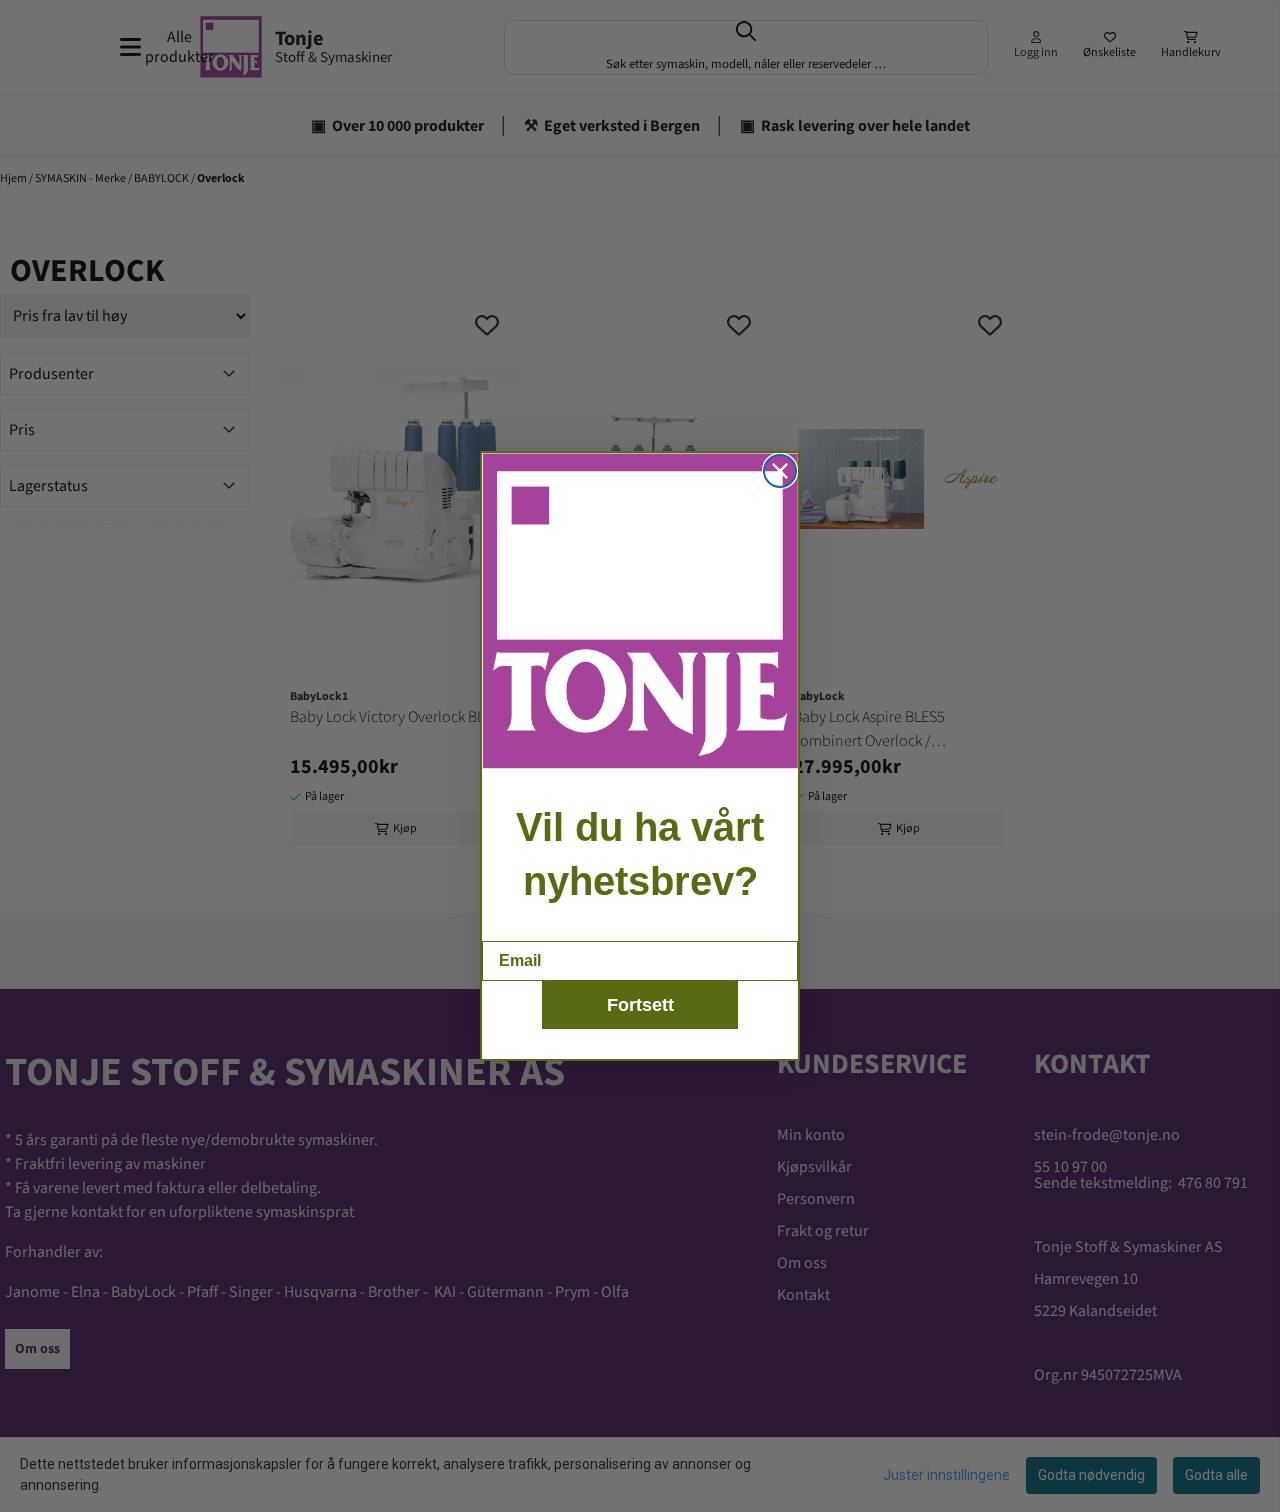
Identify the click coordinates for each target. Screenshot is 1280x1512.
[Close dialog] (780, 471)
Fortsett (640, 1005)
